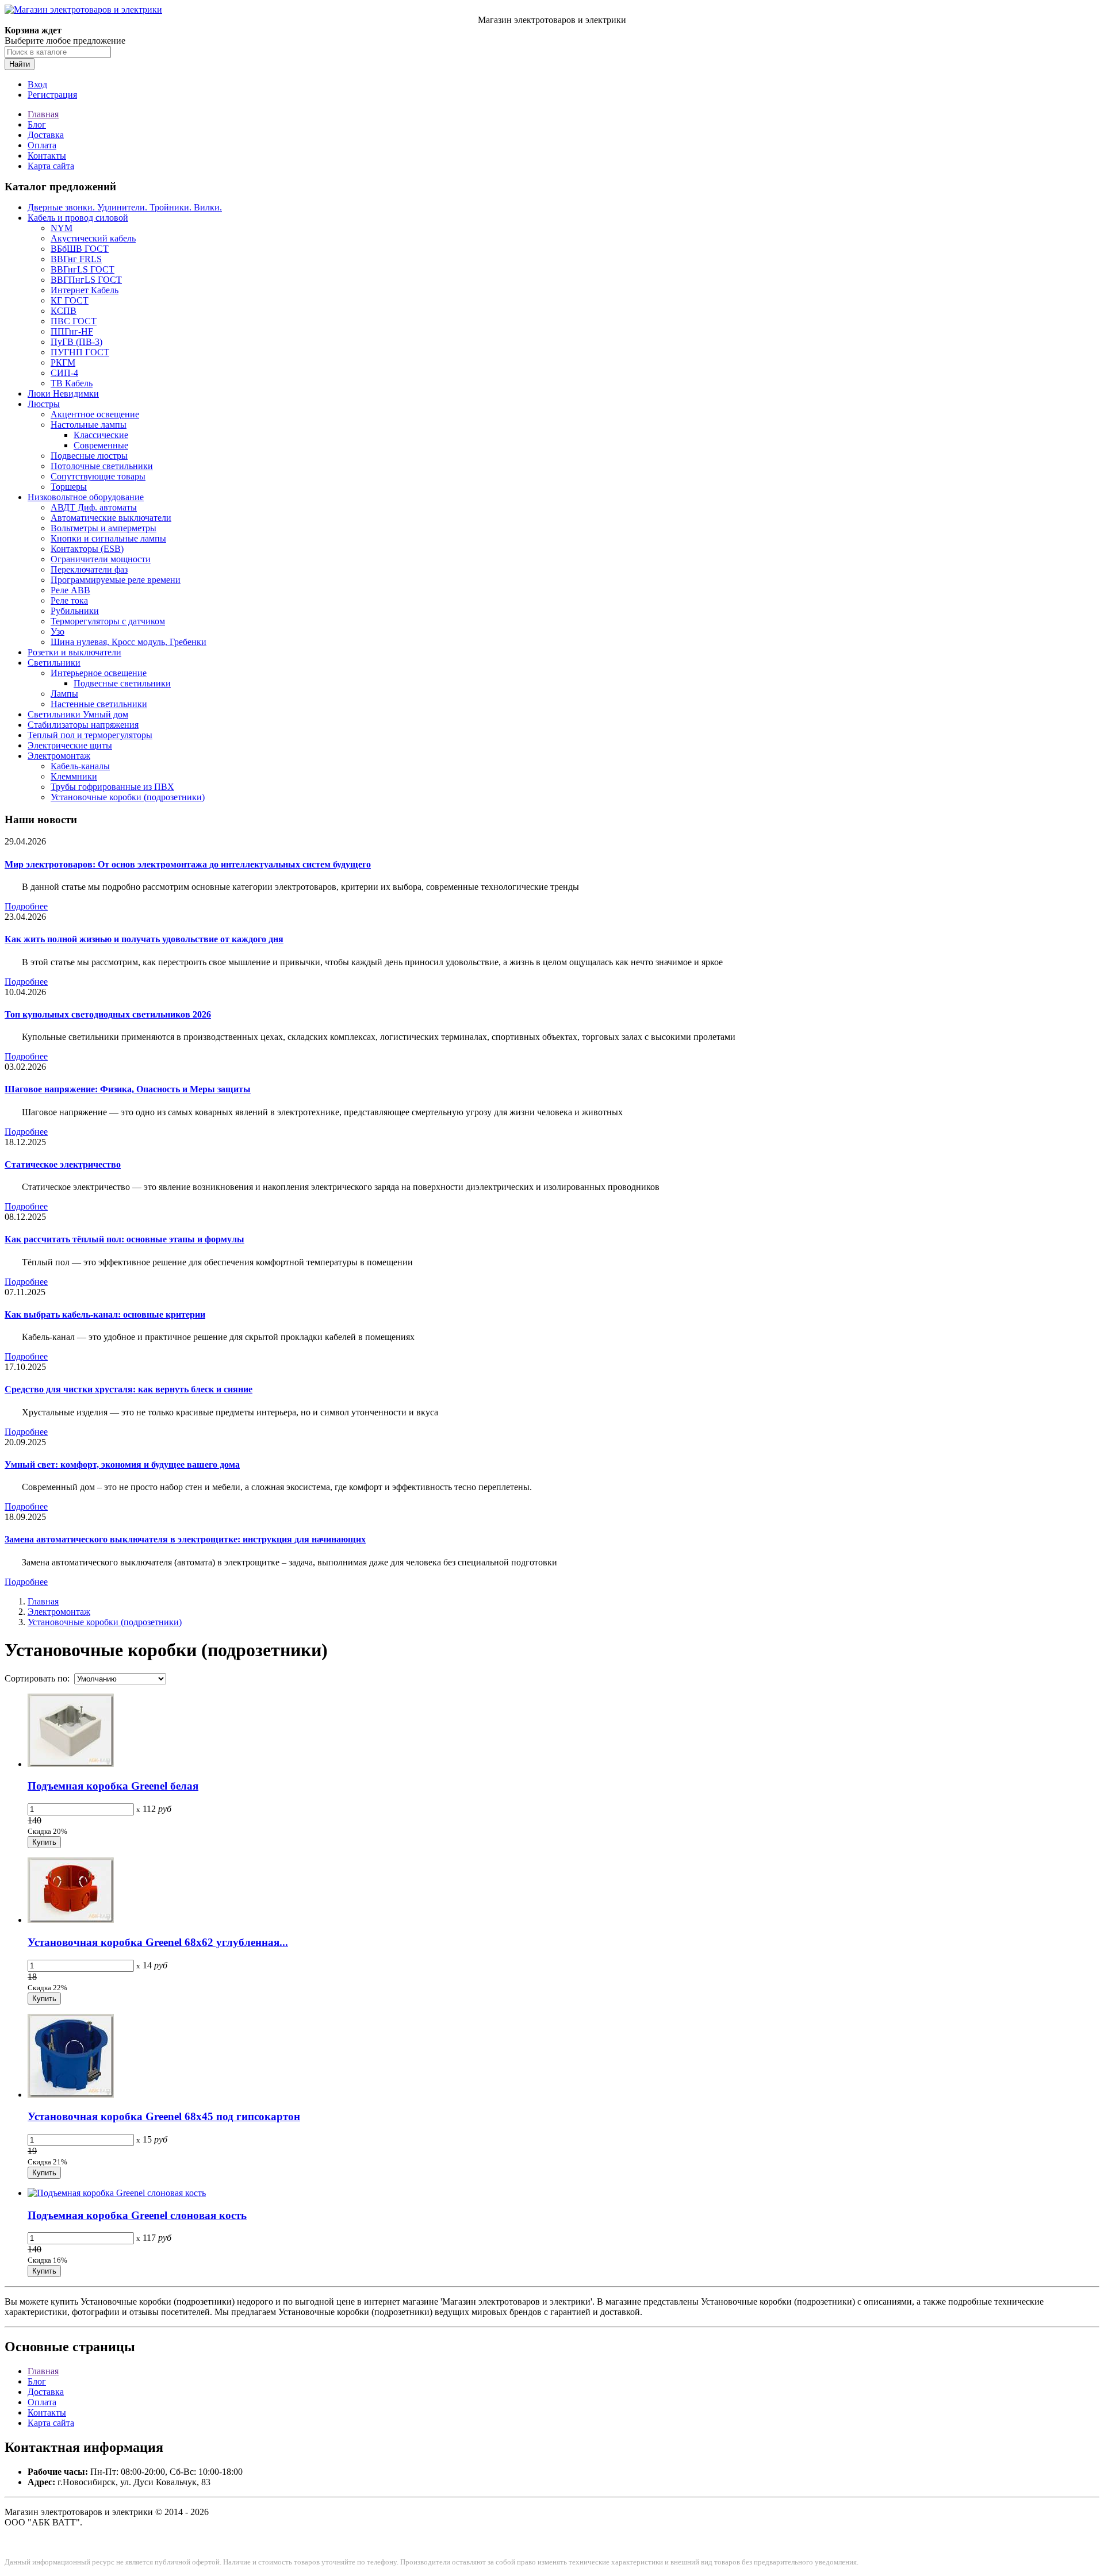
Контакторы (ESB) (87, 549)
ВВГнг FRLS (76, 259)
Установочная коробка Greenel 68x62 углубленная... (158, 1942)
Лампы (64, 694)
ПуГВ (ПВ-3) (76, 342)
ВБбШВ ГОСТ (80, 249)
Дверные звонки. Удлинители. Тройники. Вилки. (125, 207)
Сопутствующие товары (98, 476)
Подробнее (26, 906)
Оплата (42, 145)
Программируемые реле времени (116, 580)
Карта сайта (51, 166)
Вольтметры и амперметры (103, 528)
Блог (37, 124)
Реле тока (69, 600)
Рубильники (75, 611)
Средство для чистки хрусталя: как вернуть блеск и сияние (129, 1389)
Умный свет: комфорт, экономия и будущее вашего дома (122, 1464)
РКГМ (63, 362)
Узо (57, 631)
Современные (101, 445)
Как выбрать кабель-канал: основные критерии (105, 1314)
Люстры (44, 404)
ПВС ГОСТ (74, 321)
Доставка (46, 135)
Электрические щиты (70, 745)
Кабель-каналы (80, 766)
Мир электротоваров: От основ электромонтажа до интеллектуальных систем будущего (188, 864)
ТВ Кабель (72, 383)
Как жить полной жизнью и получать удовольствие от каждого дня (144, 939)
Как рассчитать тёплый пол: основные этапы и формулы (124, 1239)
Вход (37, 84)
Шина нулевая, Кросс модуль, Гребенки (129, 642)
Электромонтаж (59, 756)
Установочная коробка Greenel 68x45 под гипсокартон (164, 2116)
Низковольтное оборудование (86, 497)
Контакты (47, 156)
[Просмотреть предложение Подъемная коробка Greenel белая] (71, 1764)
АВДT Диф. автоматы (94, 507)
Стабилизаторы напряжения (83, 725)
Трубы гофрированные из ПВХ (112, 787)
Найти (20, 64)
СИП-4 (64, 373)
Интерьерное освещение (99, 673)
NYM (62, 228)
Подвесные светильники (122, 683)
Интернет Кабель (85, 290)
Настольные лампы (89, 425)
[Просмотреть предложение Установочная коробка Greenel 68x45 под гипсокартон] (71, 2095)
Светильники (54, 663)
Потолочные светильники (102, 466)
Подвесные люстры (89, 456)
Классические (101, 435)
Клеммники (74, 776)
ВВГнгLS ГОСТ (83, 269)
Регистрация (52, 95)
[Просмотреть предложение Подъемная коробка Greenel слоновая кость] (117, 2193)
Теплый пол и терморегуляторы (90, 735)
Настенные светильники (99, 704)
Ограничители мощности (101, 559)
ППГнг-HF (72, 331)
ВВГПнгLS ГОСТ (86, 280)
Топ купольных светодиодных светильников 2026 (108, 1014)
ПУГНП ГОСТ (80, 352)
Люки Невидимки (63, 393)
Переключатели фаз (89, 569)
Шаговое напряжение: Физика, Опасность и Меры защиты (128, 1089)
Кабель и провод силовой (78, 218)
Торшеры (69, 487)
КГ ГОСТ (70, 300)
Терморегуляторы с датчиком (108, 621)
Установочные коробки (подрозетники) (128, 797)
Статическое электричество (63, 1164)
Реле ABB (70, 590)
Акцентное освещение (95, 414)
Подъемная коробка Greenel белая (113, 1786)
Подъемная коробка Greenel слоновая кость (137, 2215)
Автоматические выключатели (111, 518)
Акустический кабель (93, 238)
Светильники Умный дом (78, 714)
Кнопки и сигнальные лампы (108, 538)
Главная (43, 114)
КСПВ (64, 311)
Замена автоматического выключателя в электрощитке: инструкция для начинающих (185, 1539)
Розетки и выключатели (74, 652)
